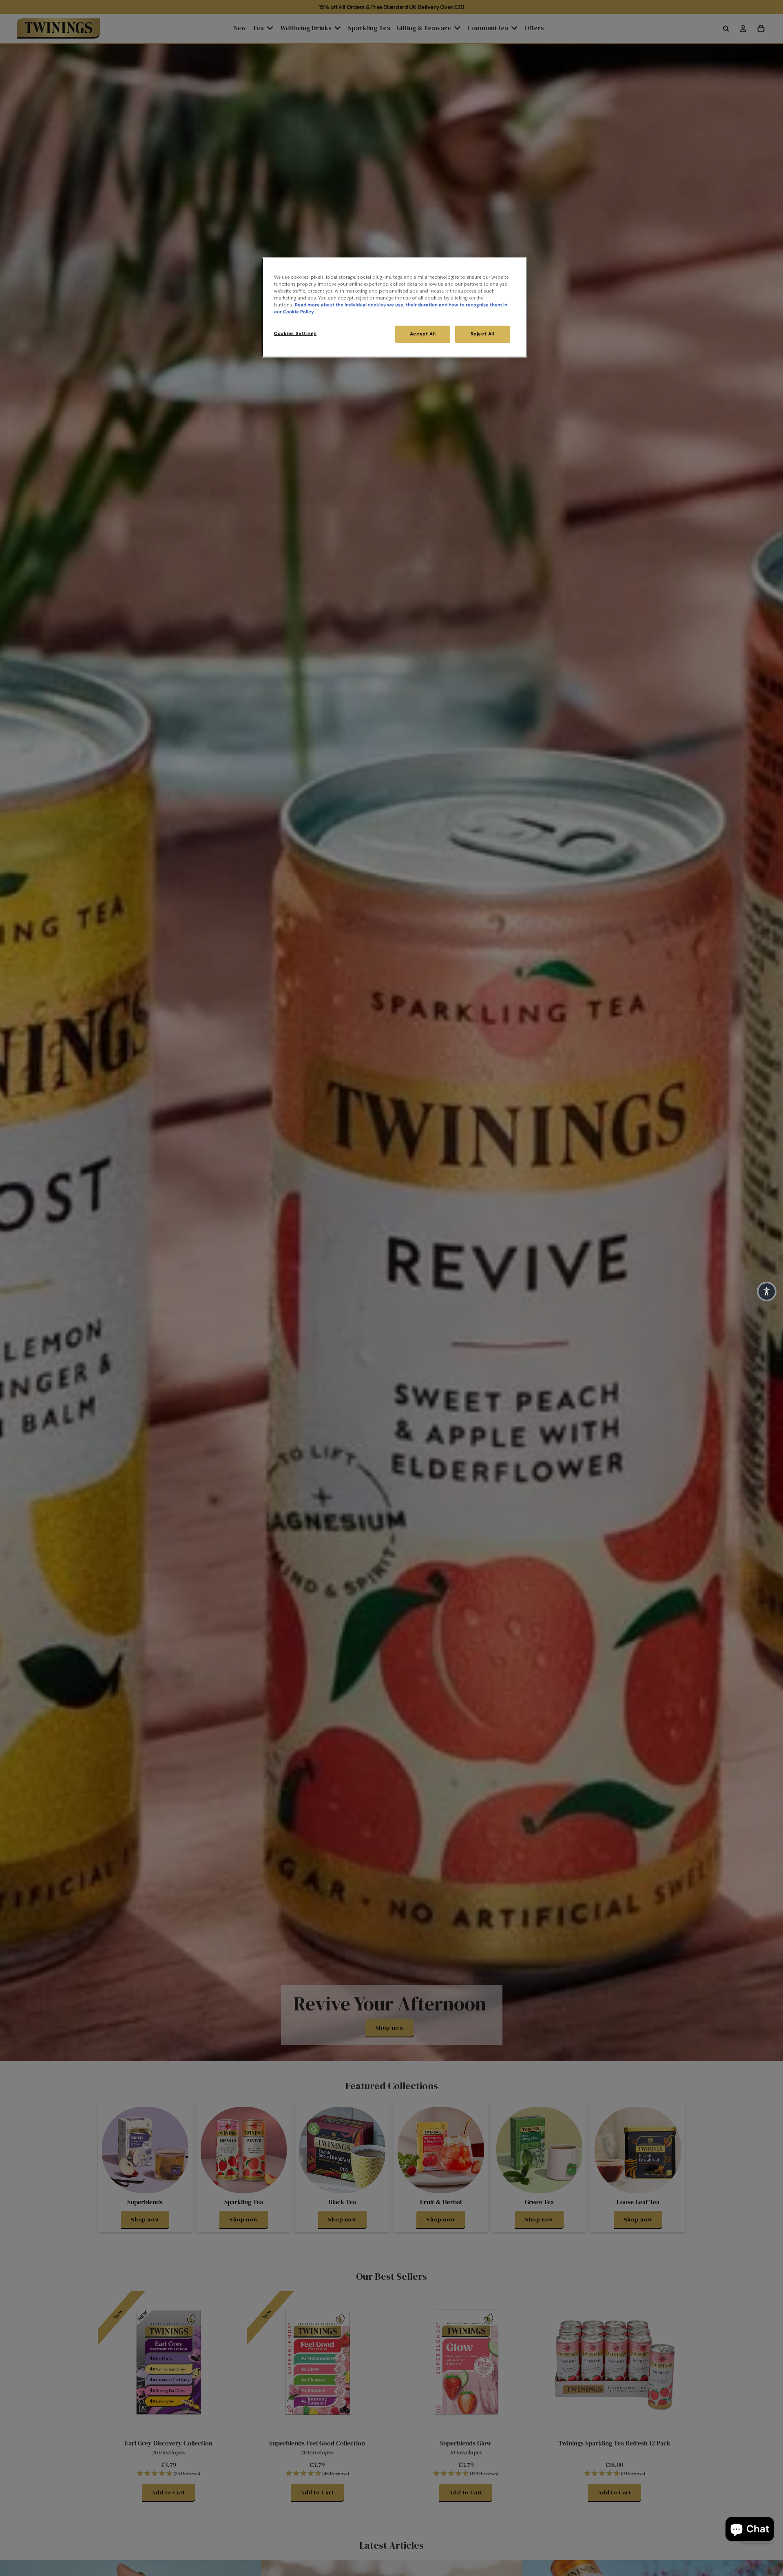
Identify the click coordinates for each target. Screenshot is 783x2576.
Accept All (423, 334)
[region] (394, 307)
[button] (767, 1291)
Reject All (483, 334)
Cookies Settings (295, 334)
